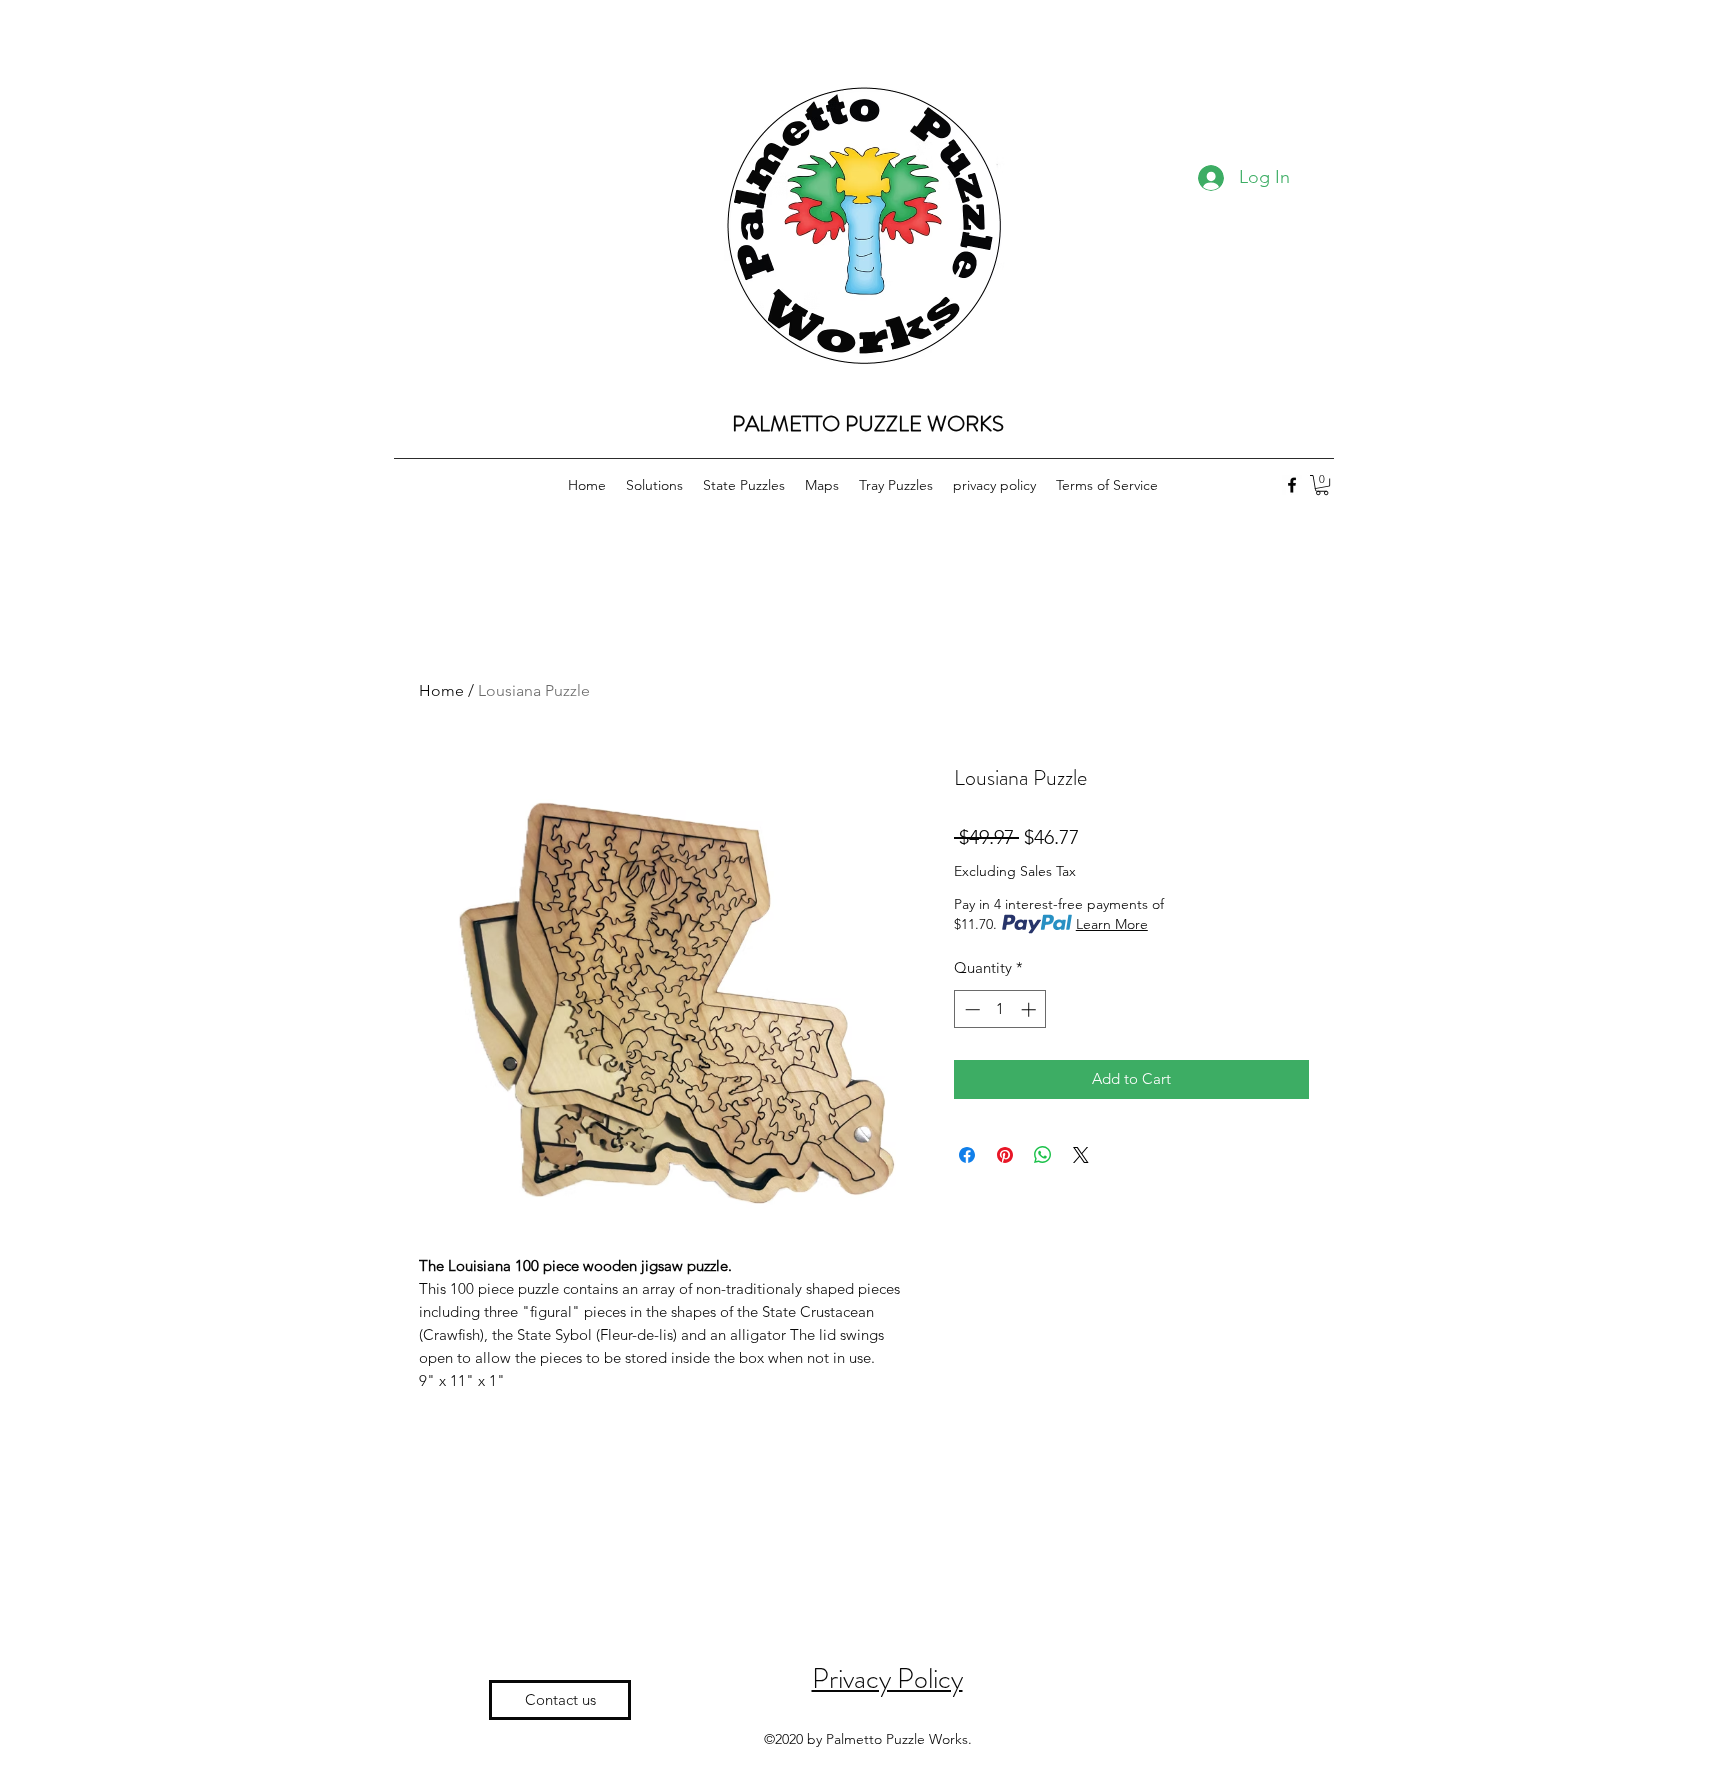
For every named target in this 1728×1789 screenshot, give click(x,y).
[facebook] (1292, 485)
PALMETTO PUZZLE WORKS (868, 423)
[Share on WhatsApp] (1043, 1155)
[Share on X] (1081, 1155)
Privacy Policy (887, 1679)
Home (441, 690)
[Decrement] (970, 1009)
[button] (1322, 485)
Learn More (1112, 924)
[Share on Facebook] (967, 1155)
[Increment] (1030, 1009)
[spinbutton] (1000, 1009)
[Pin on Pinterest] (1005, 1155)
